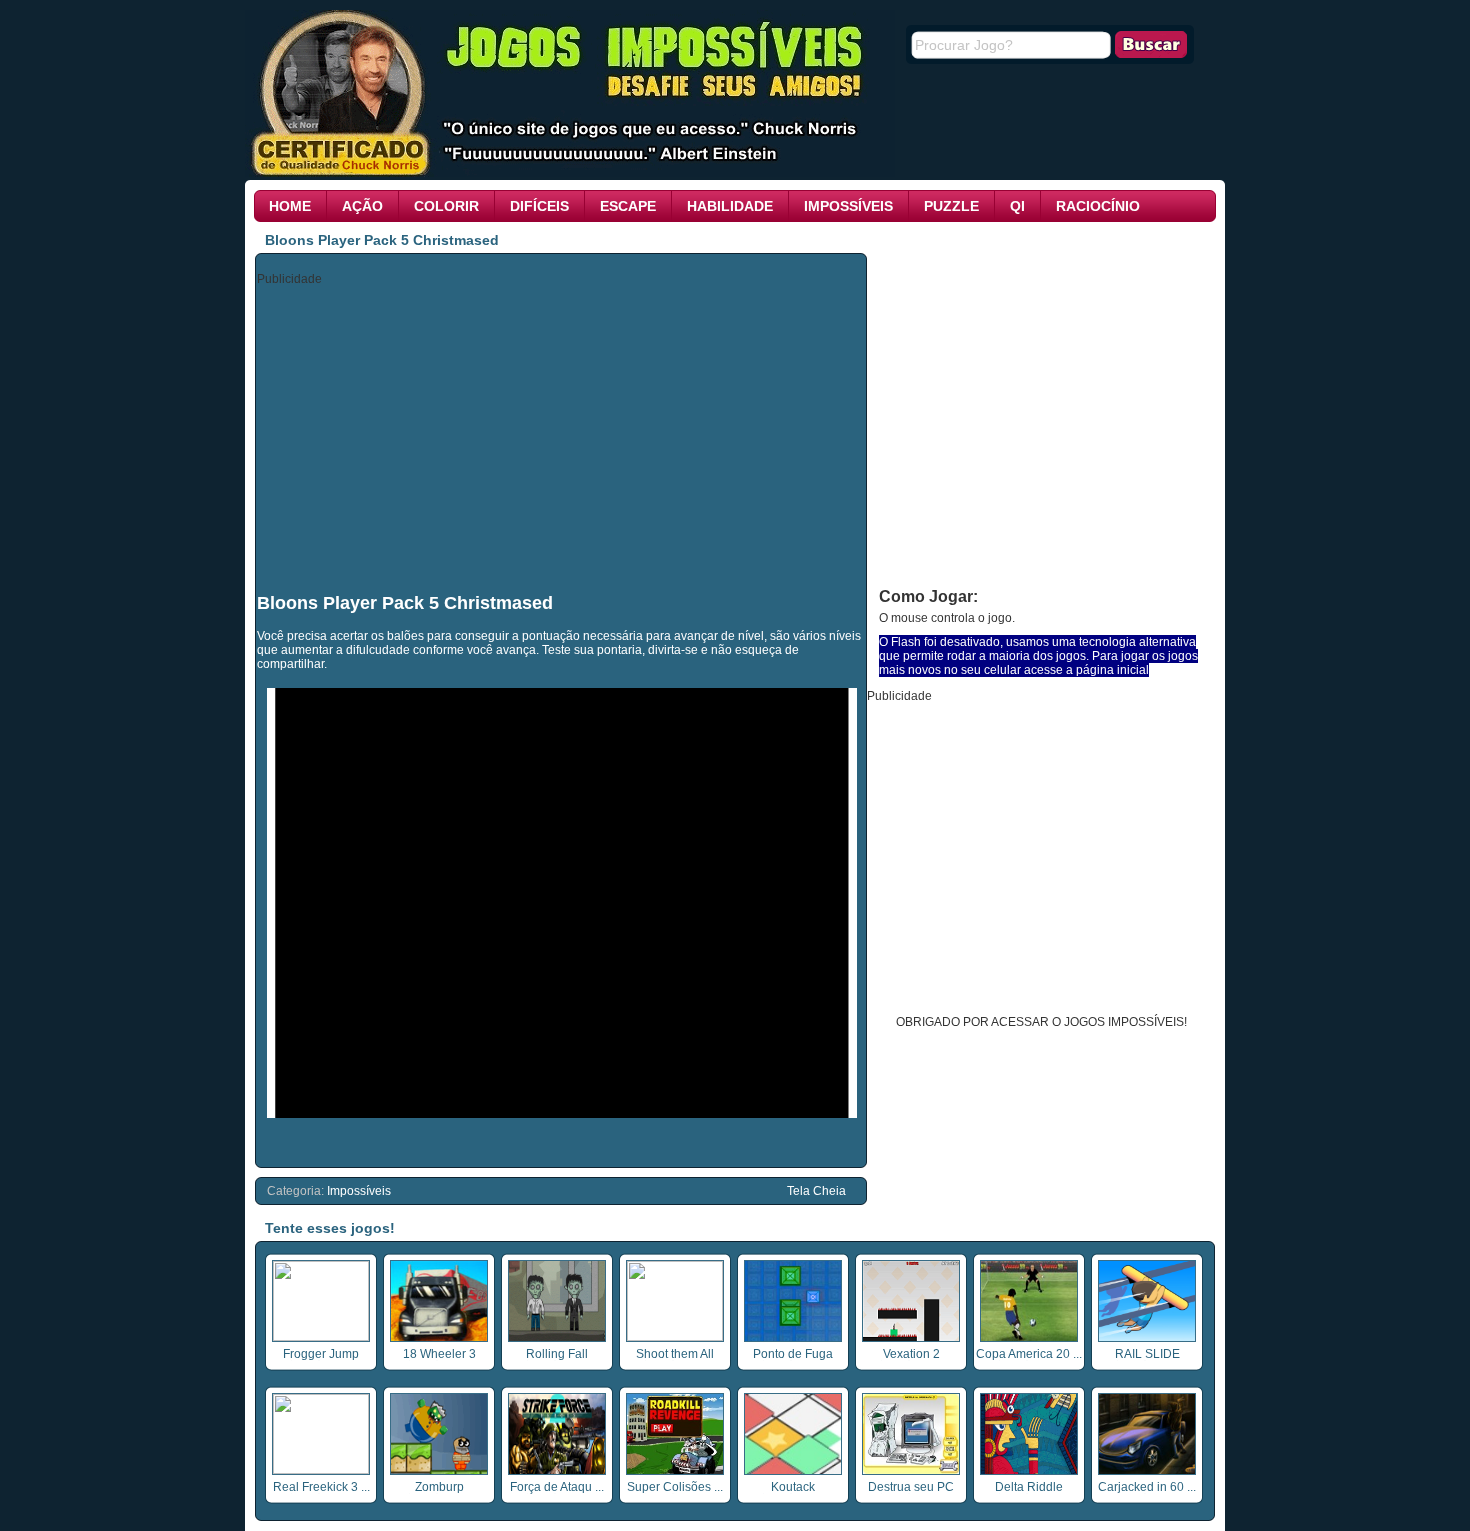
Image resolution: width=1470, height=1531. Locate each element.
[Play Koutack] (793, 1471)
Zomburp (439, 1487)
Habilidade (730, 206)
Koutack (793, 1487)
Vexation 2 (911, 1354)
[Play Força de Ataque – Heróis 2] (557, 1471)
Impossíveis (848, 206)
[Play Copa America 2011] (1029, 1338)
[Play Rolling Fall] (557, 1338)
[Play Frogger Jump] (321, 1337)
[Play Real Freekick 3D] (321, 1470)
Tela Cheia (816, 1191)
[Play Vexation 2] (911, 1338)
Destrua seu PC (911, 1487)
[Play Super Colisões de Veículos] (675, 1471)
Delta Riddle (1029, 1487)
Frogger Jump (321, 1354)
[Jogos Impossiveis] (570, 173)
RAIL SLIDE (1147, 1354)
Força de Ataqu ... (557, 1487)
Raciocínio (1098, 206)
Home (290, 206)
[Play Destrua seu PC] (911, 1471)
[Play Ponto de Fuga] (793, 1338)
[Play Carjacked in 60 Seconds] (1147, 1471)
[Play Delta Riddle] (1029, 1471)
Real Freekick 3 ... (321, 1487)
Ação (362, 206)
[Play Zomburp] (439, 1471)
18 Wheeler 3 (439, 1354)
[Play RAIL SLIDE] (1147, 1338)
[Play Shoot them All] (675, 1337)
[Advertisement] (562, 438)
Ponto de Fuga (793, 1354)
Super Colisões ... (675, 1487)
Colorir (446, 206)
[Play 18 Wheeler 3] (439, 1338)
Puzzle (951, 206)
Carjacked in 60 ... (1147, 1487)
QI (1017, 206)
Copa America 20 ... (1029, 1354)
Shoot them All (675, 1354)
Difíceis (539, 206)
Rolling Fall (557, 1354)
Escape (628, 206)
